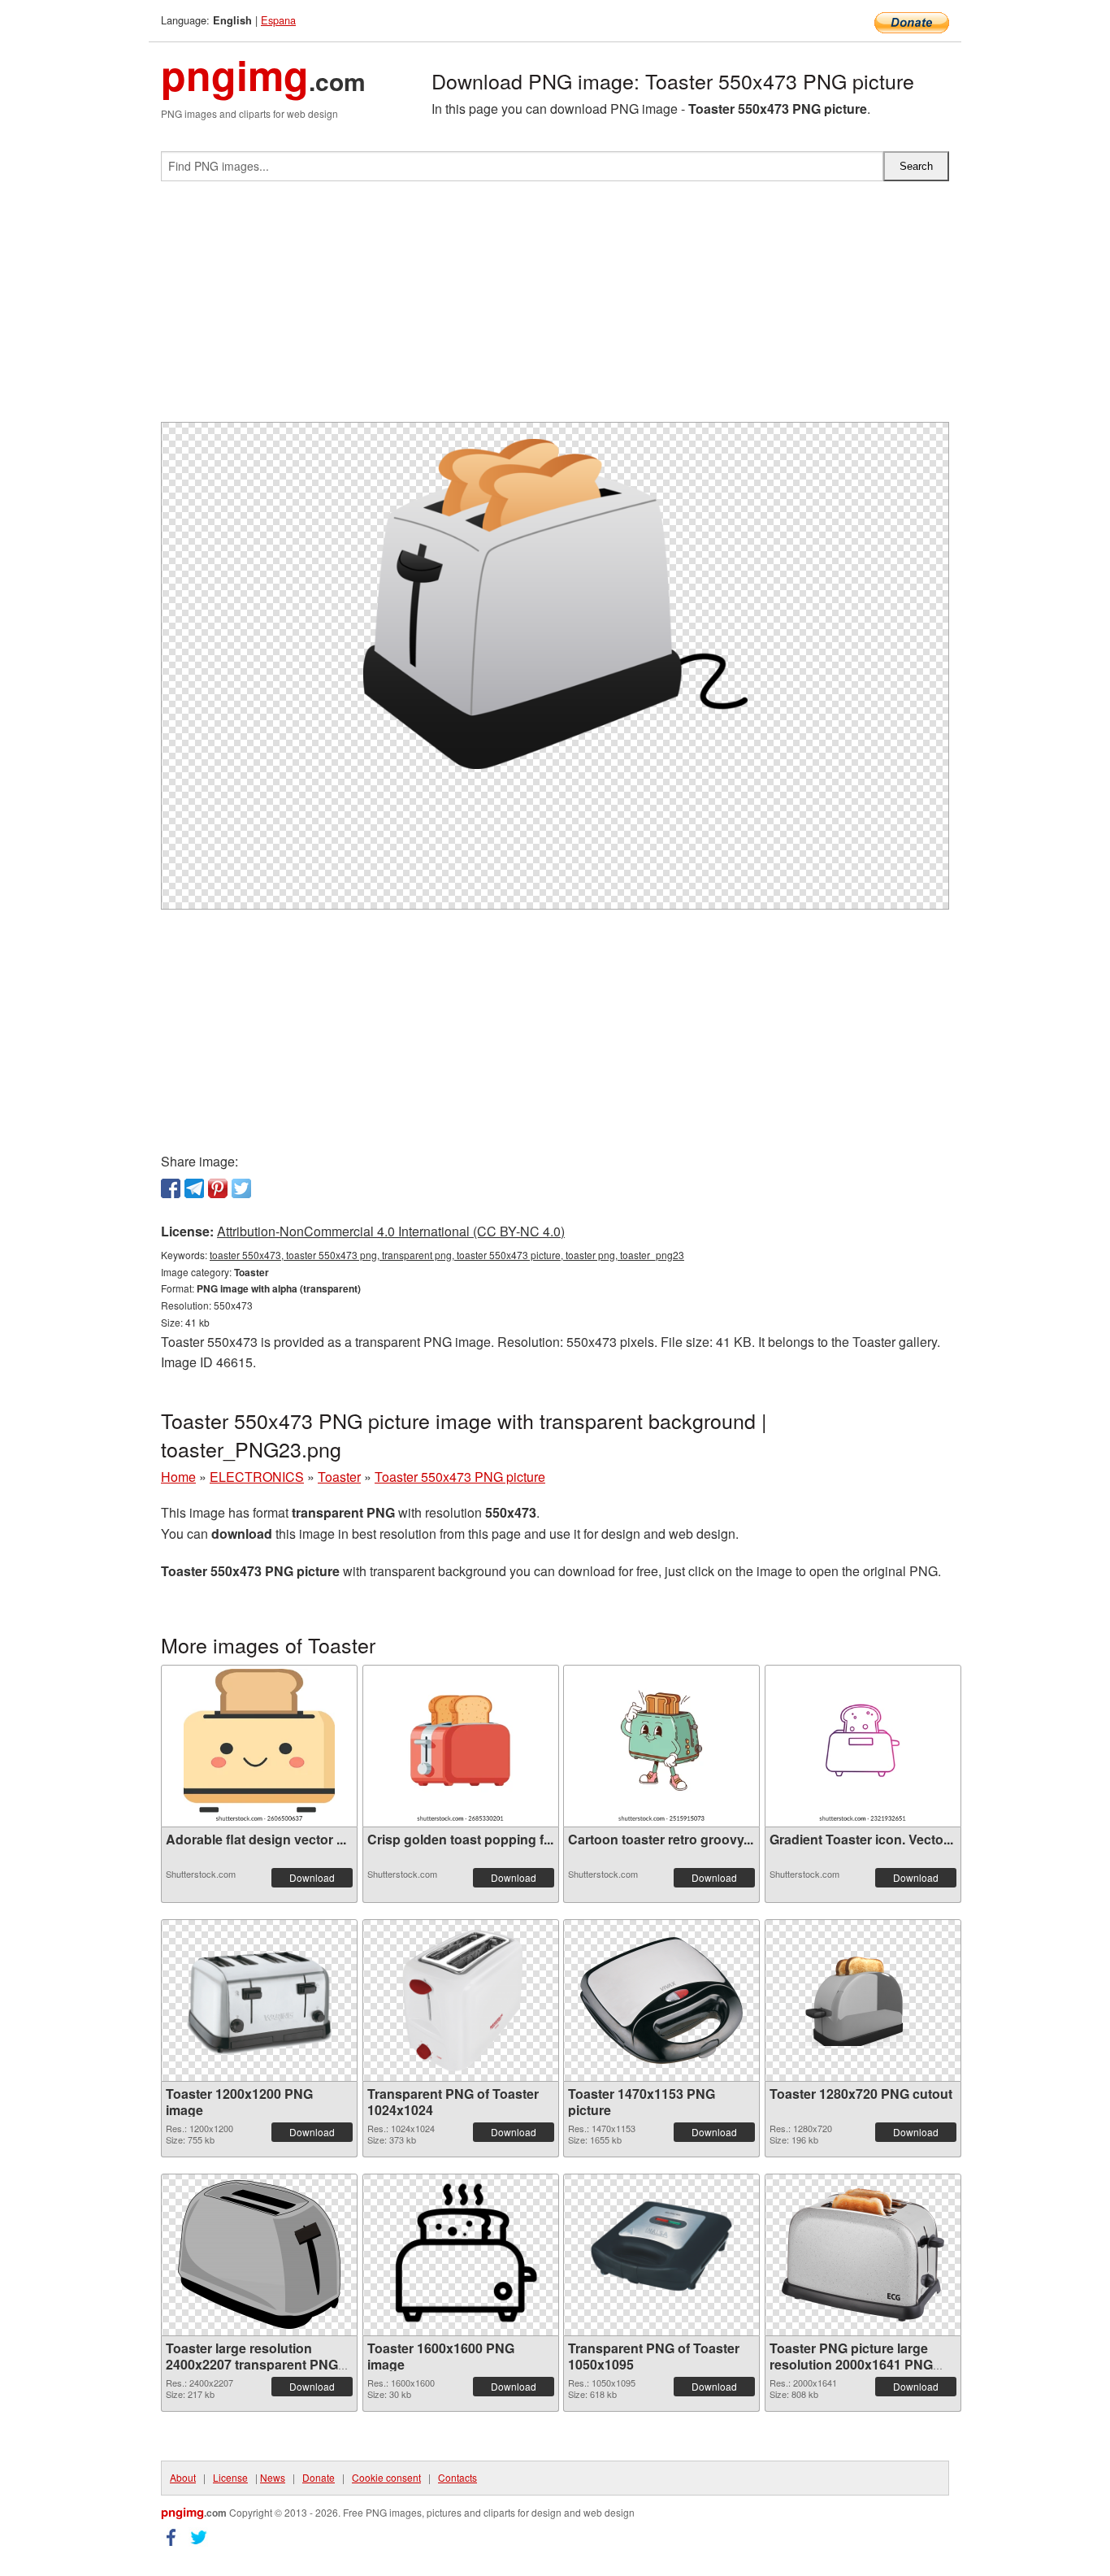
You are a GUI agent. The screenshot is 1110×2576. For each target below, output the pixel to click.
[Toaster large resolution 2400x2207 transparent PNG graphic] (259, 2255)
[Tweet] (241, 1188)
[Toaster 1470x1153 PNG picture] (661, 2000)
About (183, 2477)
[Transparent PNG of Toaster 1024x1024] (461, 2000)
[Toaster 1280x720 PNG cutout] (863, 2000)
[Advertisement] (555, 308)
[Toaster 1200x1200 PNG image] (259, 2000)
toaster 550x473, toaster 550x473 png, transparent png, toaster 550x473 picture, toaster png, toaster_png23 (447, 1255)
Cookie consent (386, 2477)
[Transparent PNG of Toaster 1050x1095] (661, 2255)
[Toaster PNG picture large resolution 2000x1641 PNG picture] (863, 2255)
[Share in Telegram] (194, 1188)
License (230, 2477)
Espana (278, 20)
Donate (319, 2477)
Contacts (457, 2477)
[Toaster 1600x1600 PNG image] (461, 2255)
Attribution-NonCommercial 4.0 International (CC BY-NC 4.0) (391, 1231)
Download (312, 1877)
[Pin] (218, 1188)
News (273, 2477)
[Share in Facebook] (171, 1188)
